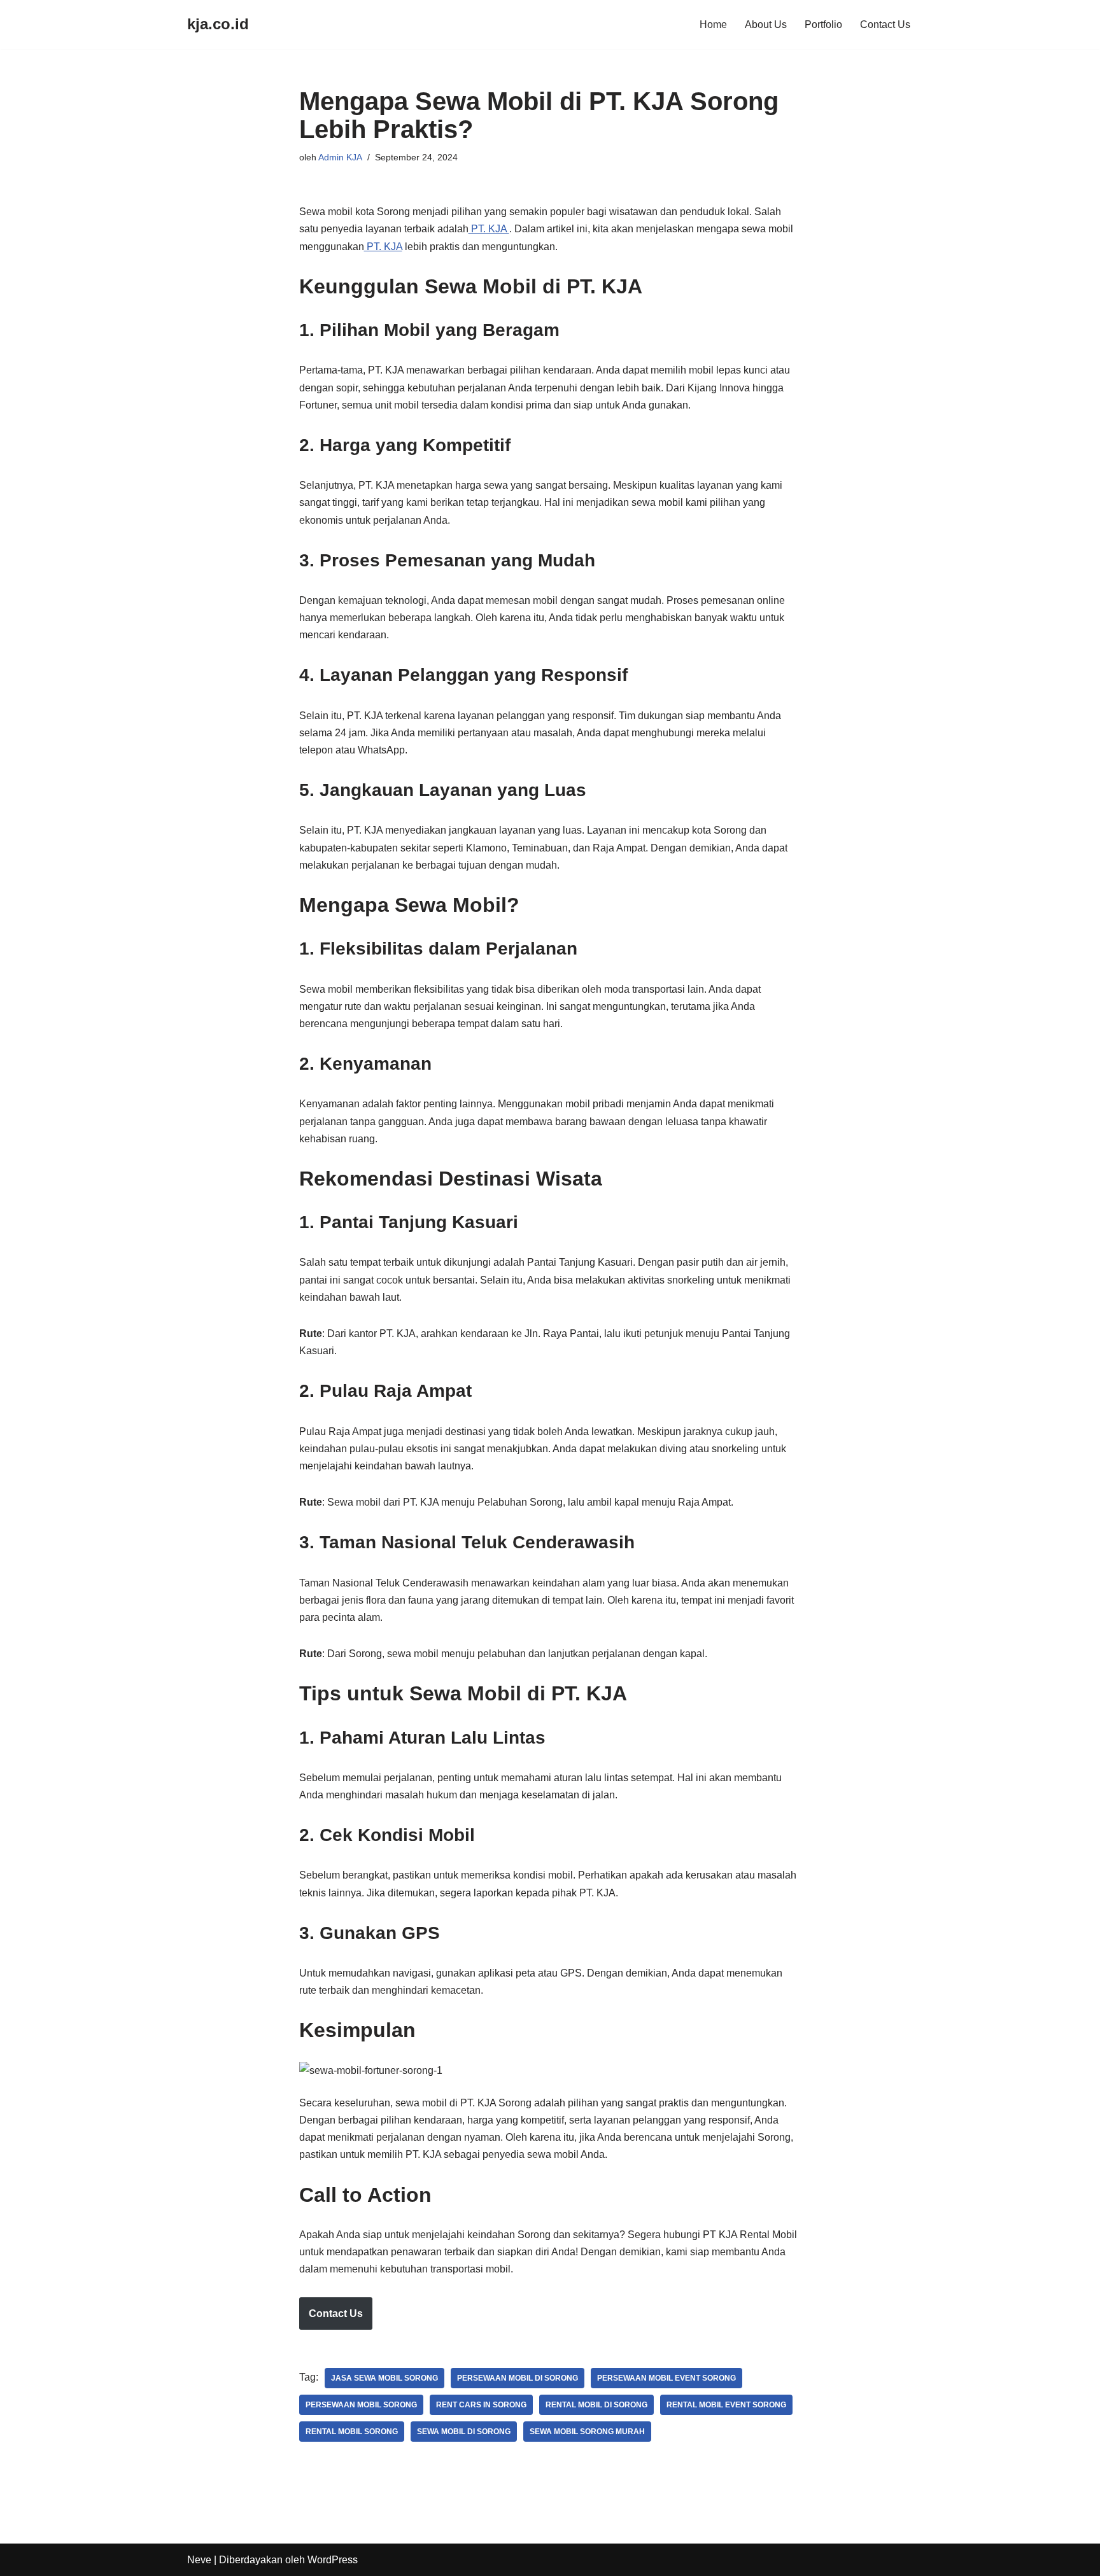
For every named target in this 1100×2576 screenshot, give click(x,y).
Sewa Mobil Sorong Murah (587, 2432)
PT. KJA (489, 229)
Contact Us (885, 24)
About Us (766, 24)
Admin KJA (340, 157)
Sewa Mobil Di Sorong (464, 2432)
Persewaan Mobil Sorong (361, 2405)
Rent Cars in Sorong (481, 2405)
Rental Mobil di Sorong (596, 2405)
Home (713, 24)
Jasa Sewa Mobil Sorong (384, 2378)
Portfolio (823, 24)
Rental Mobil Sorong (352, 2432)
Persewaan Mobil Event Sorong (666, 2378)
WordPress (333, 2560)
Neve (199, 2560)
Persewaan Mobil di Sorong (518, 2378)
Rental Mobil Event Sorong (726, 2405)
